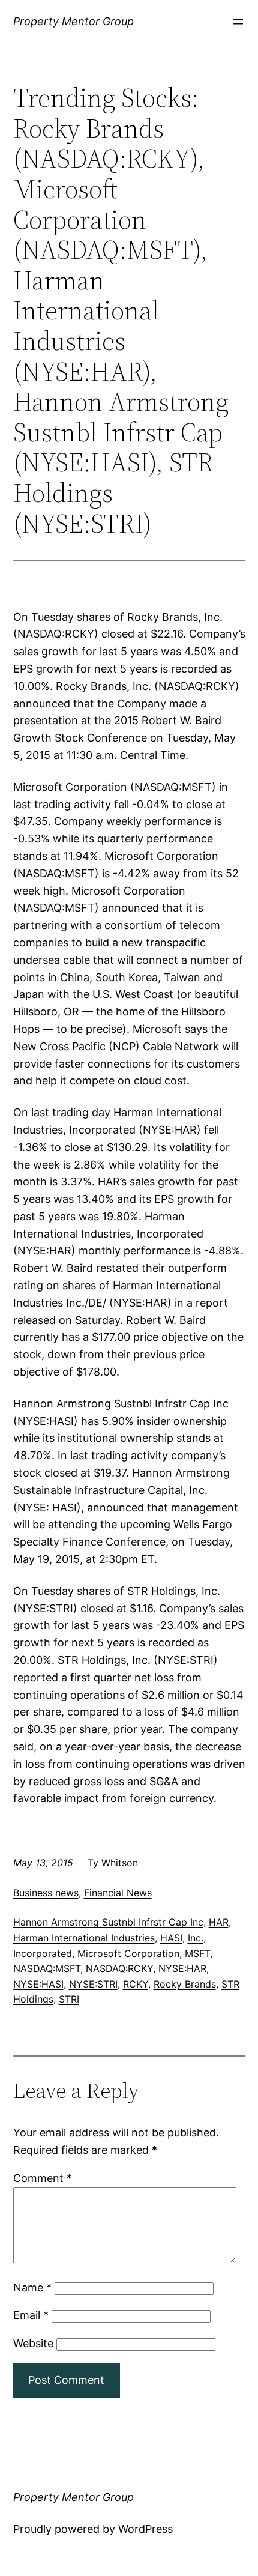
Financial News (118, 1893)
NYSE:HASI (38, 1984)
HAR (219, 1922)
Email (31, 2315)
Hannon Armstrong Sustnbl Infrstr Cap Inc (108, 1922)
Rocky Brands (185, 1984)
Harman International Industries (84, 1938)
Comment (43, 2178)
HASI (171, 1938)
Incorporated (43, 1953)
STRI (69, 1999)
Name (32, 2287)
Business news (46, 1893)
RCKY (136, 1984)
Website (33, 2343)
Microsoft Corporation (128, 1953)
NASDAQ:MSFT (47, 1968)
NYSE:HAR (182, 1968)
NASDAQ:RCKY (119, 1968)
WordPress (145, 2529)
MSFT (197, 1953)
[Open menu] (238, 22)
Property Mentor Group (73, 21)
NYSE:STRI (93, 1984)
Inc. (196, 1938)
